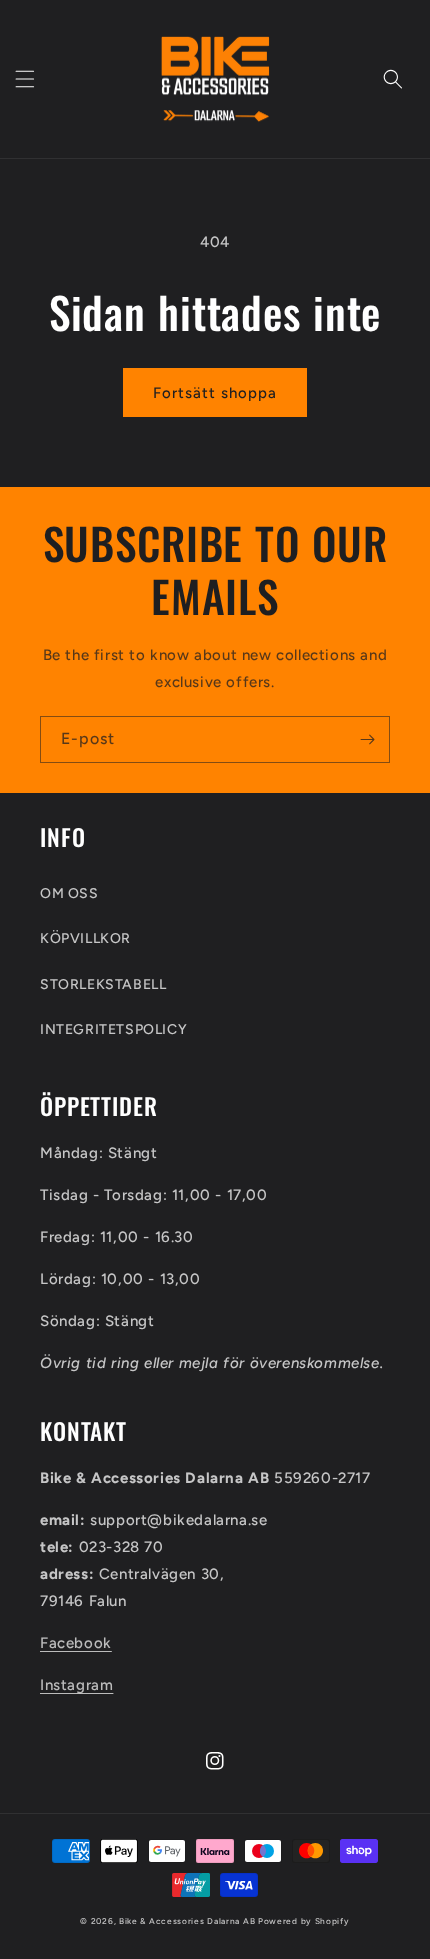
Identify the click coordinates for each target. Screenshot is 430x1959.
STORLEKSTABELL (103, 984)
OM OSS (69, 893)
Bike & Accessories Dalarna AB (187, 1921)
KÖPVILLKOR (85, 938)
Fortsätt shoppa (215, 393)
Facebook (76, 1643)
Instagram (76, 1685)
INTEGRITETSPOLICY (113, 1029)
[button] (25, 79)
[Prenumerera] (367, 739)
